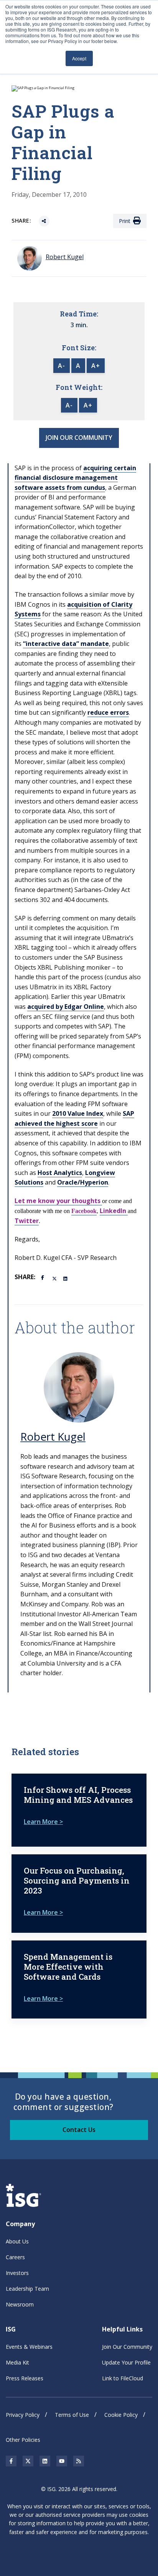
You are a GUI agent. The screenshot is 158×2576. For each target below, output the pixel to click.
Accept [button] (79, 58)
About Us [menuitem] (17, 2241)
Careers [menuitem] (15, 2257)
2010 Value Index (78, 1113)
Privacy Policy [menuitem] (23, 2415)
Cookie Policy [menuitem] (121, 2415)
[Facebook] (44, 1277)
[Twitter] (55, 1278)
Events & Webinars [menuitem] (29, 2347)
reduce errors (108, 712)
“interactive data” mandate (66, 644)
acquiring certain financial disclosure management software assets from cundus (75, 478)
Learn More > (43, 1822)
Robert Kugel (53, 1436)
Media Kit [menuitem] (17, 2362)
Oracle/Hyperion (83, 1182)
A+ (96, 366)
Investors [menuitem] (17, 2273)
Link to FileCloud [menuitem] (123, 2378)
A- (62, 366)
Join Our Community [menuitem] (127, 2347)
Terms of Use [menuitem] (72, 2415)
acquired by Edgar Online (66, 1007)
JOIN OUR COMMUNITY (79, 438)
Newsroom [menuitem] (20, 2304)
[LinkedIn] (66, 1278)
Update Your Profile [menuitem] (126, 2362)
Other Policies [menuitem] (23, 2440)
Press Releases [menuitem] (25, 2378)
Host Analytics (60, 1173)
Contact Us (79, 2130)
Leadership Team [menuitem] (27, 2289)
